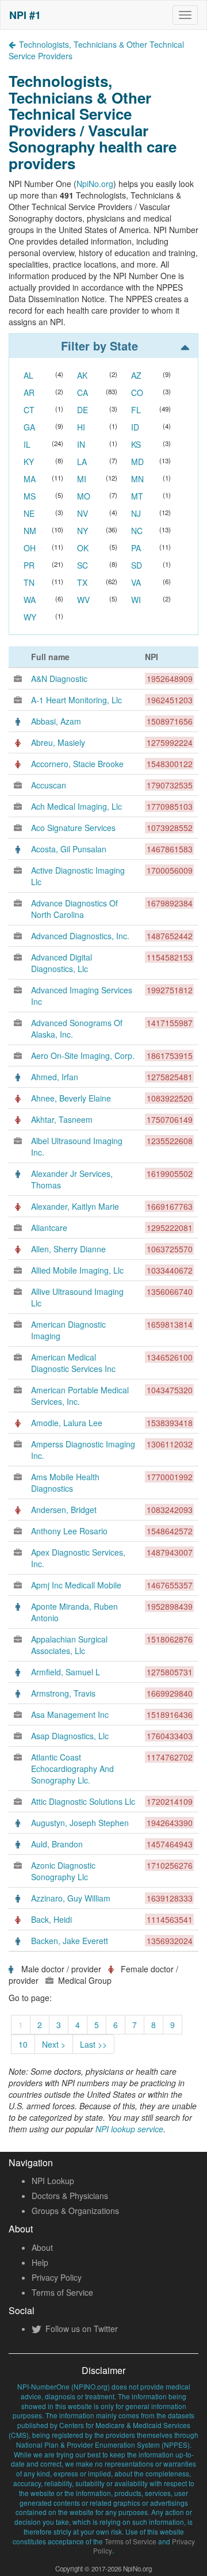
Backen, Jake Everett (70, 1941)
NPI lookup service (129, 2129)
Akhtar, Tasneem (62, 1119)
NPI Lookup (53, 2181)
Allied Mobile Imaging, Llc (77, 1270)
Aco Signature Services (73, 828)
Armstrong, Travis (63, 1693)
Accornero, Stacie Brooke (77, 764)
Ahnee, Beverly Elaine (71, 1098)
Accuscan (49, 785)
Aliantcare (49, 1228)
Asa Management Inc (70, 1714)
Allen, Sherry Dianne (68, 1249)
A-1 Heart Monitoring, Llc (76, 700)
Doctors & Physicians (70, 2196)
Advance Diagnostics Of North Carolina (74, 909)
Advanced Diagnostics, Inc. (80, 936)
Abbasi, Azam (56, 721)
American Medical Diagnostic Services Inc (73, 1363)
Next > (54, 2044)
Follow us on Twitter (80, 2329)
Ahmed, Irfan (55, 1077)
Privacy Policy (57, 2277)
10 (23, 2044)
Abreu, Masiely (58, 742)
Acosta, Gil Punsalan (69, 849)
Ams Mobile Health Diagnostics (65, 1483)
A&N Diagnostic (59, 679)
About (42, 2247)
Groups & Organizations (75, 2211)
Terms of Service (62, 2292)
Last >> (93, 2044)
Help (40, 2262)
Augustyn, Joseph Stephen (80, 1823)
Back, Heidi (51, 1919)
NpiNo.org (95, 184)
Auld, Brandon (57, 1844)
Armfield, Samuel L (66, 1672)
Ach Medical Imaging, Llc (76, 806)
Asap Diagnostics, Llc (70, 1736)
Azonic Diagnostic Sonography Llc (63, 1871)
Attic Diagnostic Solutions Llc (83, 1801)
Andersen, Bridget (64, 1510)
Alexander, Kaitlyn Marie (75, 1206)
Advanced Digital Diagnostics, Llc (62, 963)
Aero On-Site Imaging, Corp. (83, 1055)
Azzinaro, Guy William (71, 1898)
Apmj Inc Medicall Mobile (76, 1585)
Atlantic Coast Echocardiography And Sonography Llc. (72, 1769)
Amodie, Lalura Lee (67, 1423)
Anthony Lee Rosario (69, 1531)
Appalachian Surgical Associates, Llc (69, 1645)
